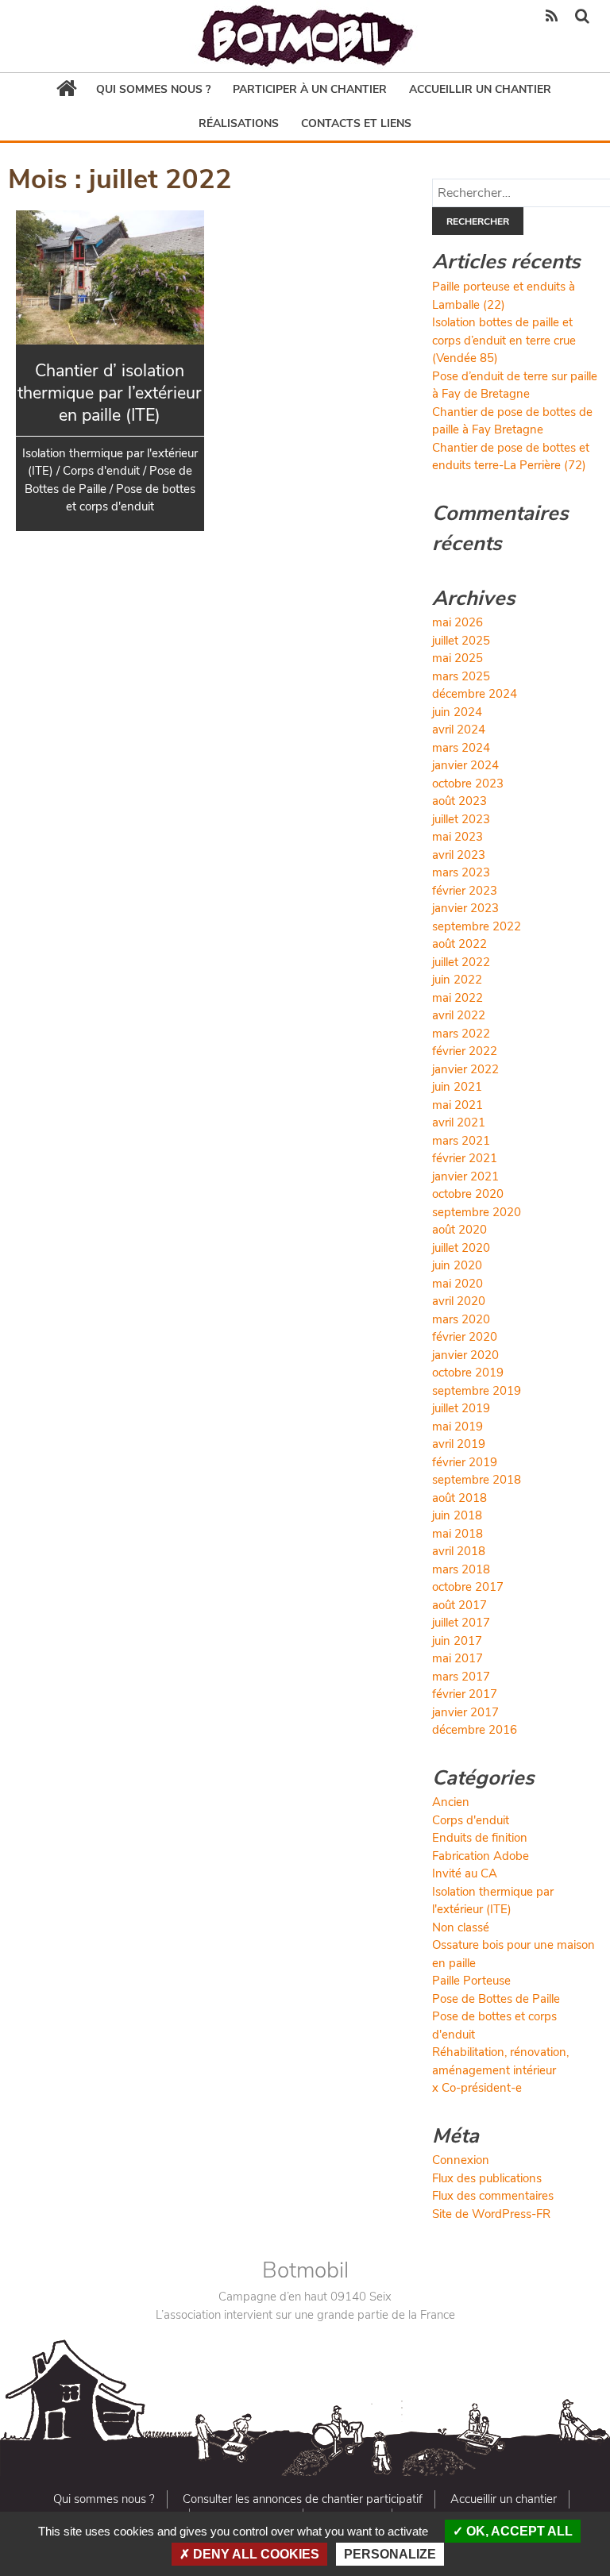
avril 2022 (459, 1015)
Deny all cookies (255, 2554)
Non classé (461, 1927)
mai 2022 (457, 998)
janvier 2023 (465, 908)
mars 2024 (461, 748)
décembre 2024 (475, 694)
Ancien (451, 1802)
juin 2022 (457, 980)
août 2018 (459, 1498)
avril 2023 (459, 855)
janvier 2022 (465, 1069)
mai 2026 (457, 622)
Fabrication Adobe (481, 1856)
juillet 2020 (461, 1248)
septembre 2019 (477, 1391)
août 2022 (459, 944)
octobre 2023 (468, 784)
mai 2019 (457, 1427)
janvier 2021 (465, 1176)
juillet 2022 (461, 962)
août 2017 (459, 1605)
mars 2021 (461, 1141)
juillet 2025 (461, 641)
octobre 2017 (468, 1587)
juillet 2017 (461, 1623)
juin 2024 (457, 712)
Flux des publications (487, 2178)
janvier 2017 (465, 1712)
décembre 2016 (475, 1730)
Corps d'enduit (471, 1820)
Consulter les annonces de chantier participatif (303, 2499)
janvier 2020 (465, 1355)
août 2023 (459, 801)
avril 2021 (459, 1122)
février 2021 (465, 1158)
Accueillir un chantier (480, 89)
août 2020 (459, 1230)
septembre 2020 (477, 1212)
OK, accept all (518, 2531)
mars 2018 (461, 1569)
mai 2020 (457, 1284)
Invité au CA (465, 1873)
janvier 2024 (465, 765)
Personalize (390, 2554)
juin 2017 (457, 1641)
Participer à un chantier (310, 89)
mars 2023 (461, 872)
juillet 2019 (461, 1408)
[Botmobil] (305, 36)
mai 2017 (457, 1658)
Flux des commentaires (493, 2196)
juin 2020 (457, 1265)
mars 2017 (461, 1677)
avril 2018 (459, 1551)
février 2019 (465, 1462)
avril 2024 (459, 730)
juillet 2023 (461, 819)
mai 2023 (457, 837)
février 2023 (465, 891)
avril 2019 (459, 1444)
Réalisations (239, 123)
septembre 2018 (477, 1480)
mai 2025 (457, 658)
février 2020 (465, 1337)
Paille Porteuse (471, 1981)
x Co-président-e (477, 2088)
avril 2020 (459, 1301)
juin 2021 (457, 1087)
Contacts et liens (356, 123)
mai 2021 (457, 1105)
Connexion (461, 2160)
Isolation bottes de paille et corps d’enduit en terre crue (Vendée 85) (504, 340)
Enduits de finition (480, 1838)
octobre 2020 (468, 1194)
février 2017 (465, 1694)
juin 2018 (457, 1515)
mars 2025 (461, 676)
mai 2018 (457, 1534)
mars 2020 (461, 1319)
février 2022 (465, 1051)
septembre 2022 (477, 926)
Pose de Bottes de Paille (496, 1999)
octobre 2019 (468, 1373)
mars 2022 (461, 1034)
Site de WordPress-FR (491, 2214)
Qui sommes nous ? (153, 89)
